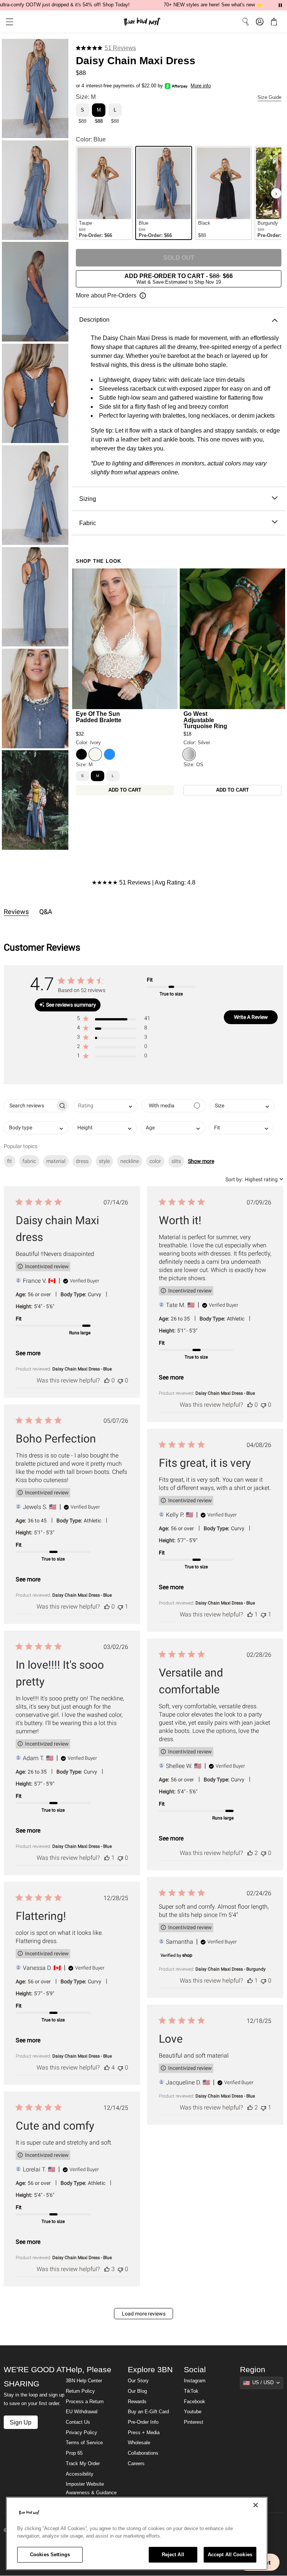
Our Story (138, 2381)
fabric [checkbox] (29, 1161)
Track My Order (83, 2464)
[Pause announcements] (280, 5)
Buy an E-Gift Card (148, 2412)
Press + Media (144, 2433)
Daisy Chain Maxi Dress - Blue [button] (82, 1369)
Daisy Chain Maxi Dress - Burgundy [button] (231, 1969)
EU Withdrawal (82, 2412)
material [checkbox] (56, 1161)
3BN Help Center (84, 2381)
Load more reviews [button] (144, 2314)
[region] (137, 2533)
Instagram (195, 2381)
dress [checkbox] (82, 1161)
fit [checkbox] (10, 1161)
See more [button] (28, 1353)
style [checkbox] (104, 1161)
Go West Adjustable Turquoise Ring (205, 720)
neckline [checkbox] (130, 1161)
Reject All (173, 2555)
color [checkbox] (155, 1161)
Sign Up (21, 2422)
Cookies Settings (50, 2555)
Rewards (137, 2402)
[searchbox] (30, 1106)
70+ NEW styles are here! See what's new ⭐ (213, 5)
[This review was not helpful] (120, 1380)
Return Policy (80, 2391)
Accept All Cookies (230, 2555)
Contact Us (78, 2422)
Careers (136, 2464)
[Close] (256, 2505)
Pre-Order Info (143, 2422)
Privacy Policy (81, 2433)
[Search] (246, 22)
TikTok (191, 2391)
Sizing (88, 499)
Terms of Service (84, 2443)
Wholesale (139, 2443)
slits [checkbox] (176, 1161)
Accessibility (80, 2474)
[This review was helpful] (107, 1380)
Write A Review (251, 1017)
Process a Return (85, 2402)
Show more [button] (201, 1161)
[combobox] (105, 1106)
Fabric (88, 523)
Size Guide (269, 97)
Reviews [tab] (16, 912)
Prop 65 (74, 2453)
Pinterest (194, 2422)
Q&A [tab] (46, 912)
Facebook (195, 2402)
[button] (7, 22)
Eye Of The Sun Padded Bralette (99, 717)
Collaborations (143, 2453)
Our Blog (137, 2391)
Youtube (193, 2412)
